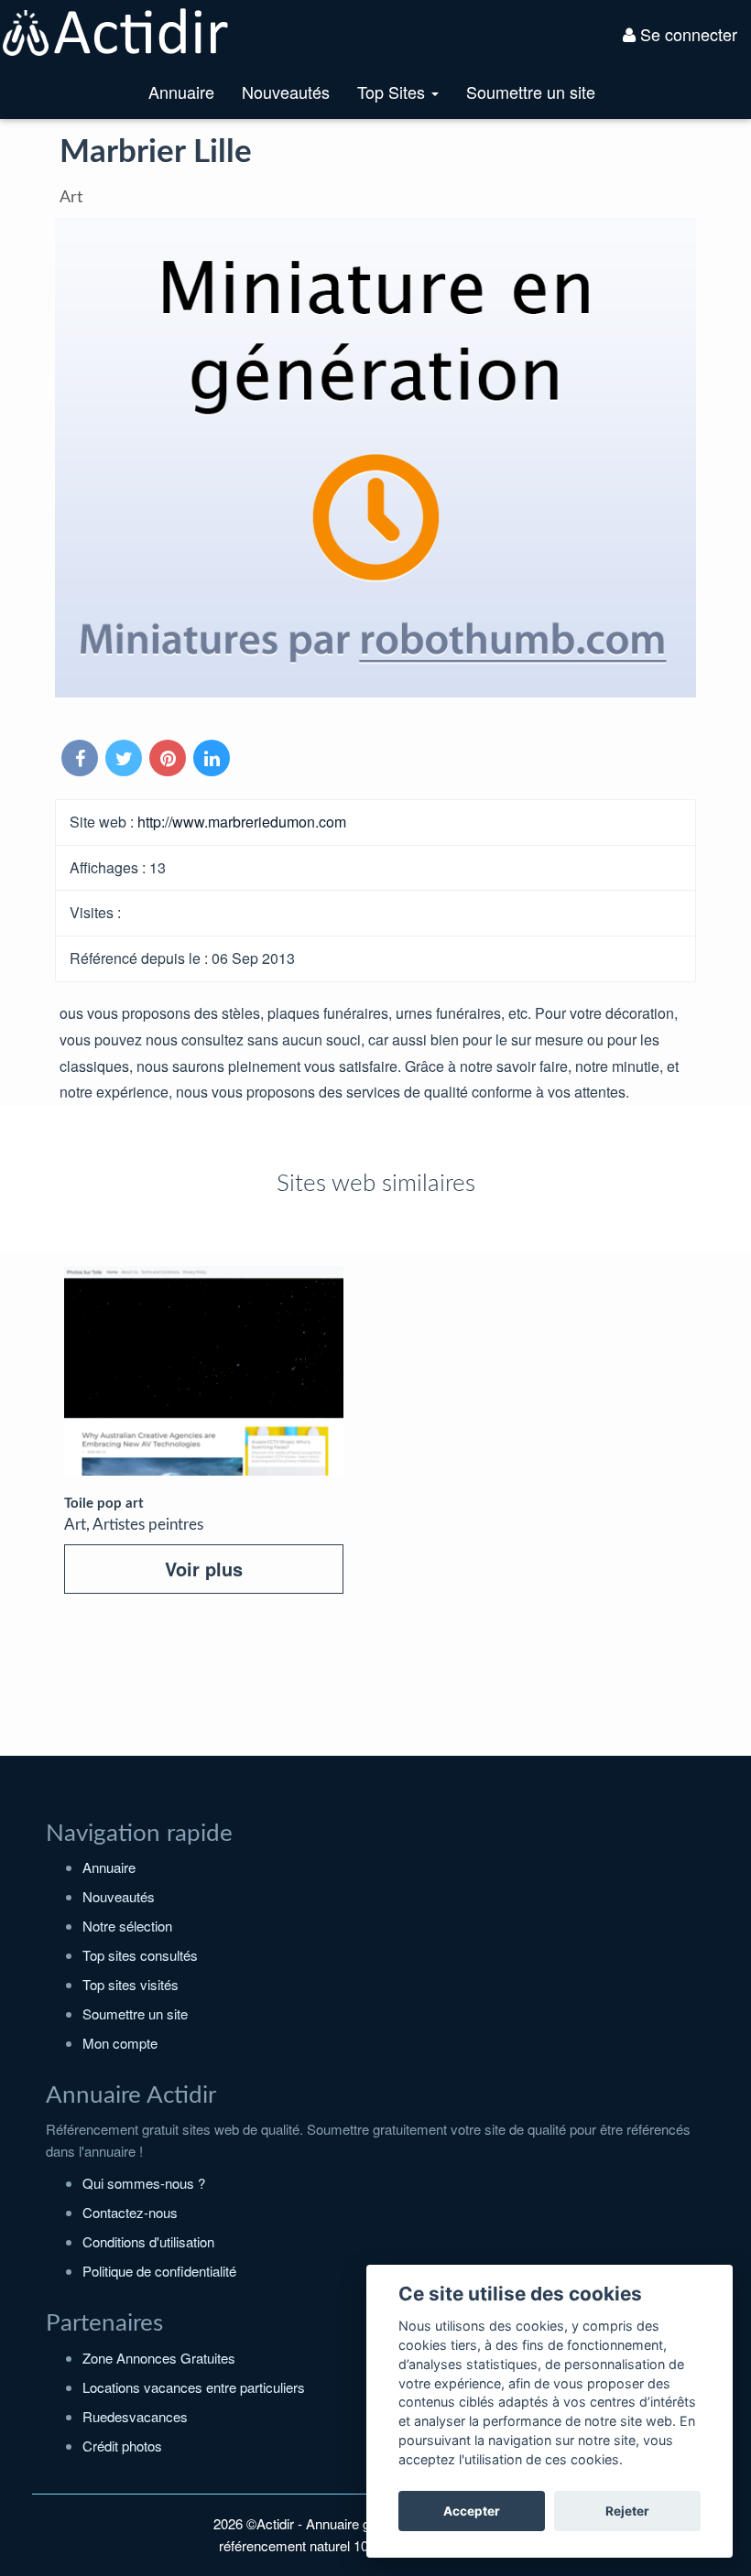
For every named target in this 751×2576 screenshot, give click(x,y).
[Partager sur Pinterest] (169, 759)
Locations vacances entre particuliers (194, 2387)
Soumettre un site (531, 92)
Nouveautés (286, 92)
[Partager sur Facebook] (82, 759)
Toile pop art (104, 1504)
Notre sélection (127, 1926)
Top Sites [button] (405, 99)
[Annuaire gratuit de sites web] (116, 30)
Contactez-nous (130, 2212)
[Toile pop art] (204, 1371)
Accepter (472, 2511)
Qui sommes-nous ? (144, 2183)
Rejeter (627, 2511)
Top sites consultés (140, 1955)
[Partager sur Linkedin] (213, 759)
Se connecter (686, 34)
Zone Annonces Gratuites (159, 2358)
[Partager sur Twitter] (125, 759)
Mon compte (120, 2043)
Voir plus (204, 1569)
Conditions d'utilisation (148, 2241)
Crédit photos (122, 2446)
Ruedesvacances (135, 2416)
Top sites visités (131, 1984)
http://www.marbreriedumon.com (242, 822)
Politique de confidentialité (159, 2271)
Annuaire (181, 92)
